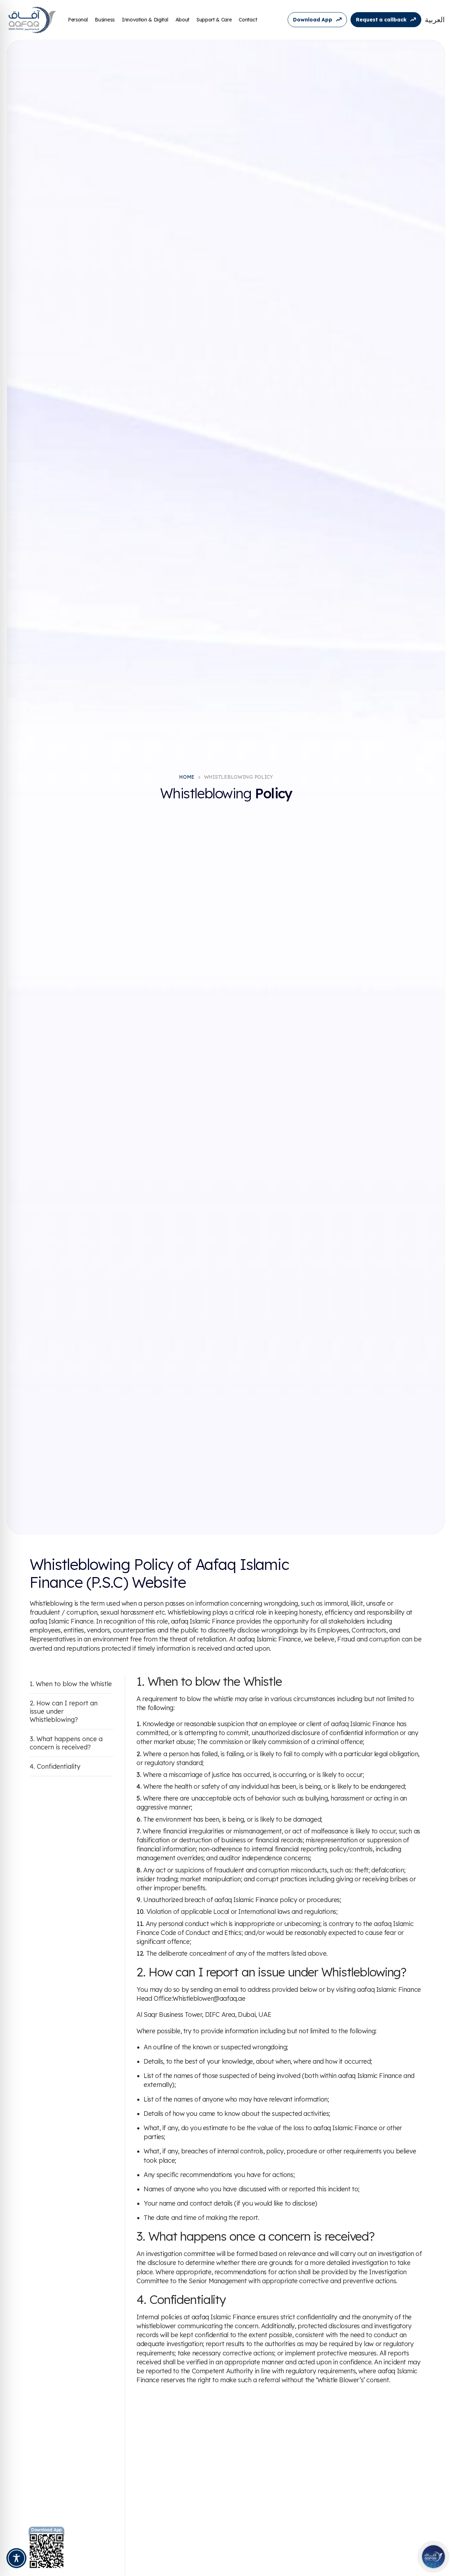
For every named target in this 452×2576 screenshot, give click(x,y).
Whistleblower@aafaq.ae (209, 1998)
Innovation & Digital (145, 20)
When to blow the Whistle (74, 1684)
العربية (435, 20)
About (182, 20)
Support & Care (214, 20)
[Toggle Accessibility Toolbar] (16, 2558)
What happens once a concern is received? (66, 1743)
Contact (248, 20)
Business (105, 20)
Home (187, 777)
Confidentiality (59, 1766)
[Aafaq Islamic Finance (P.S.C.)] (32, 20)
